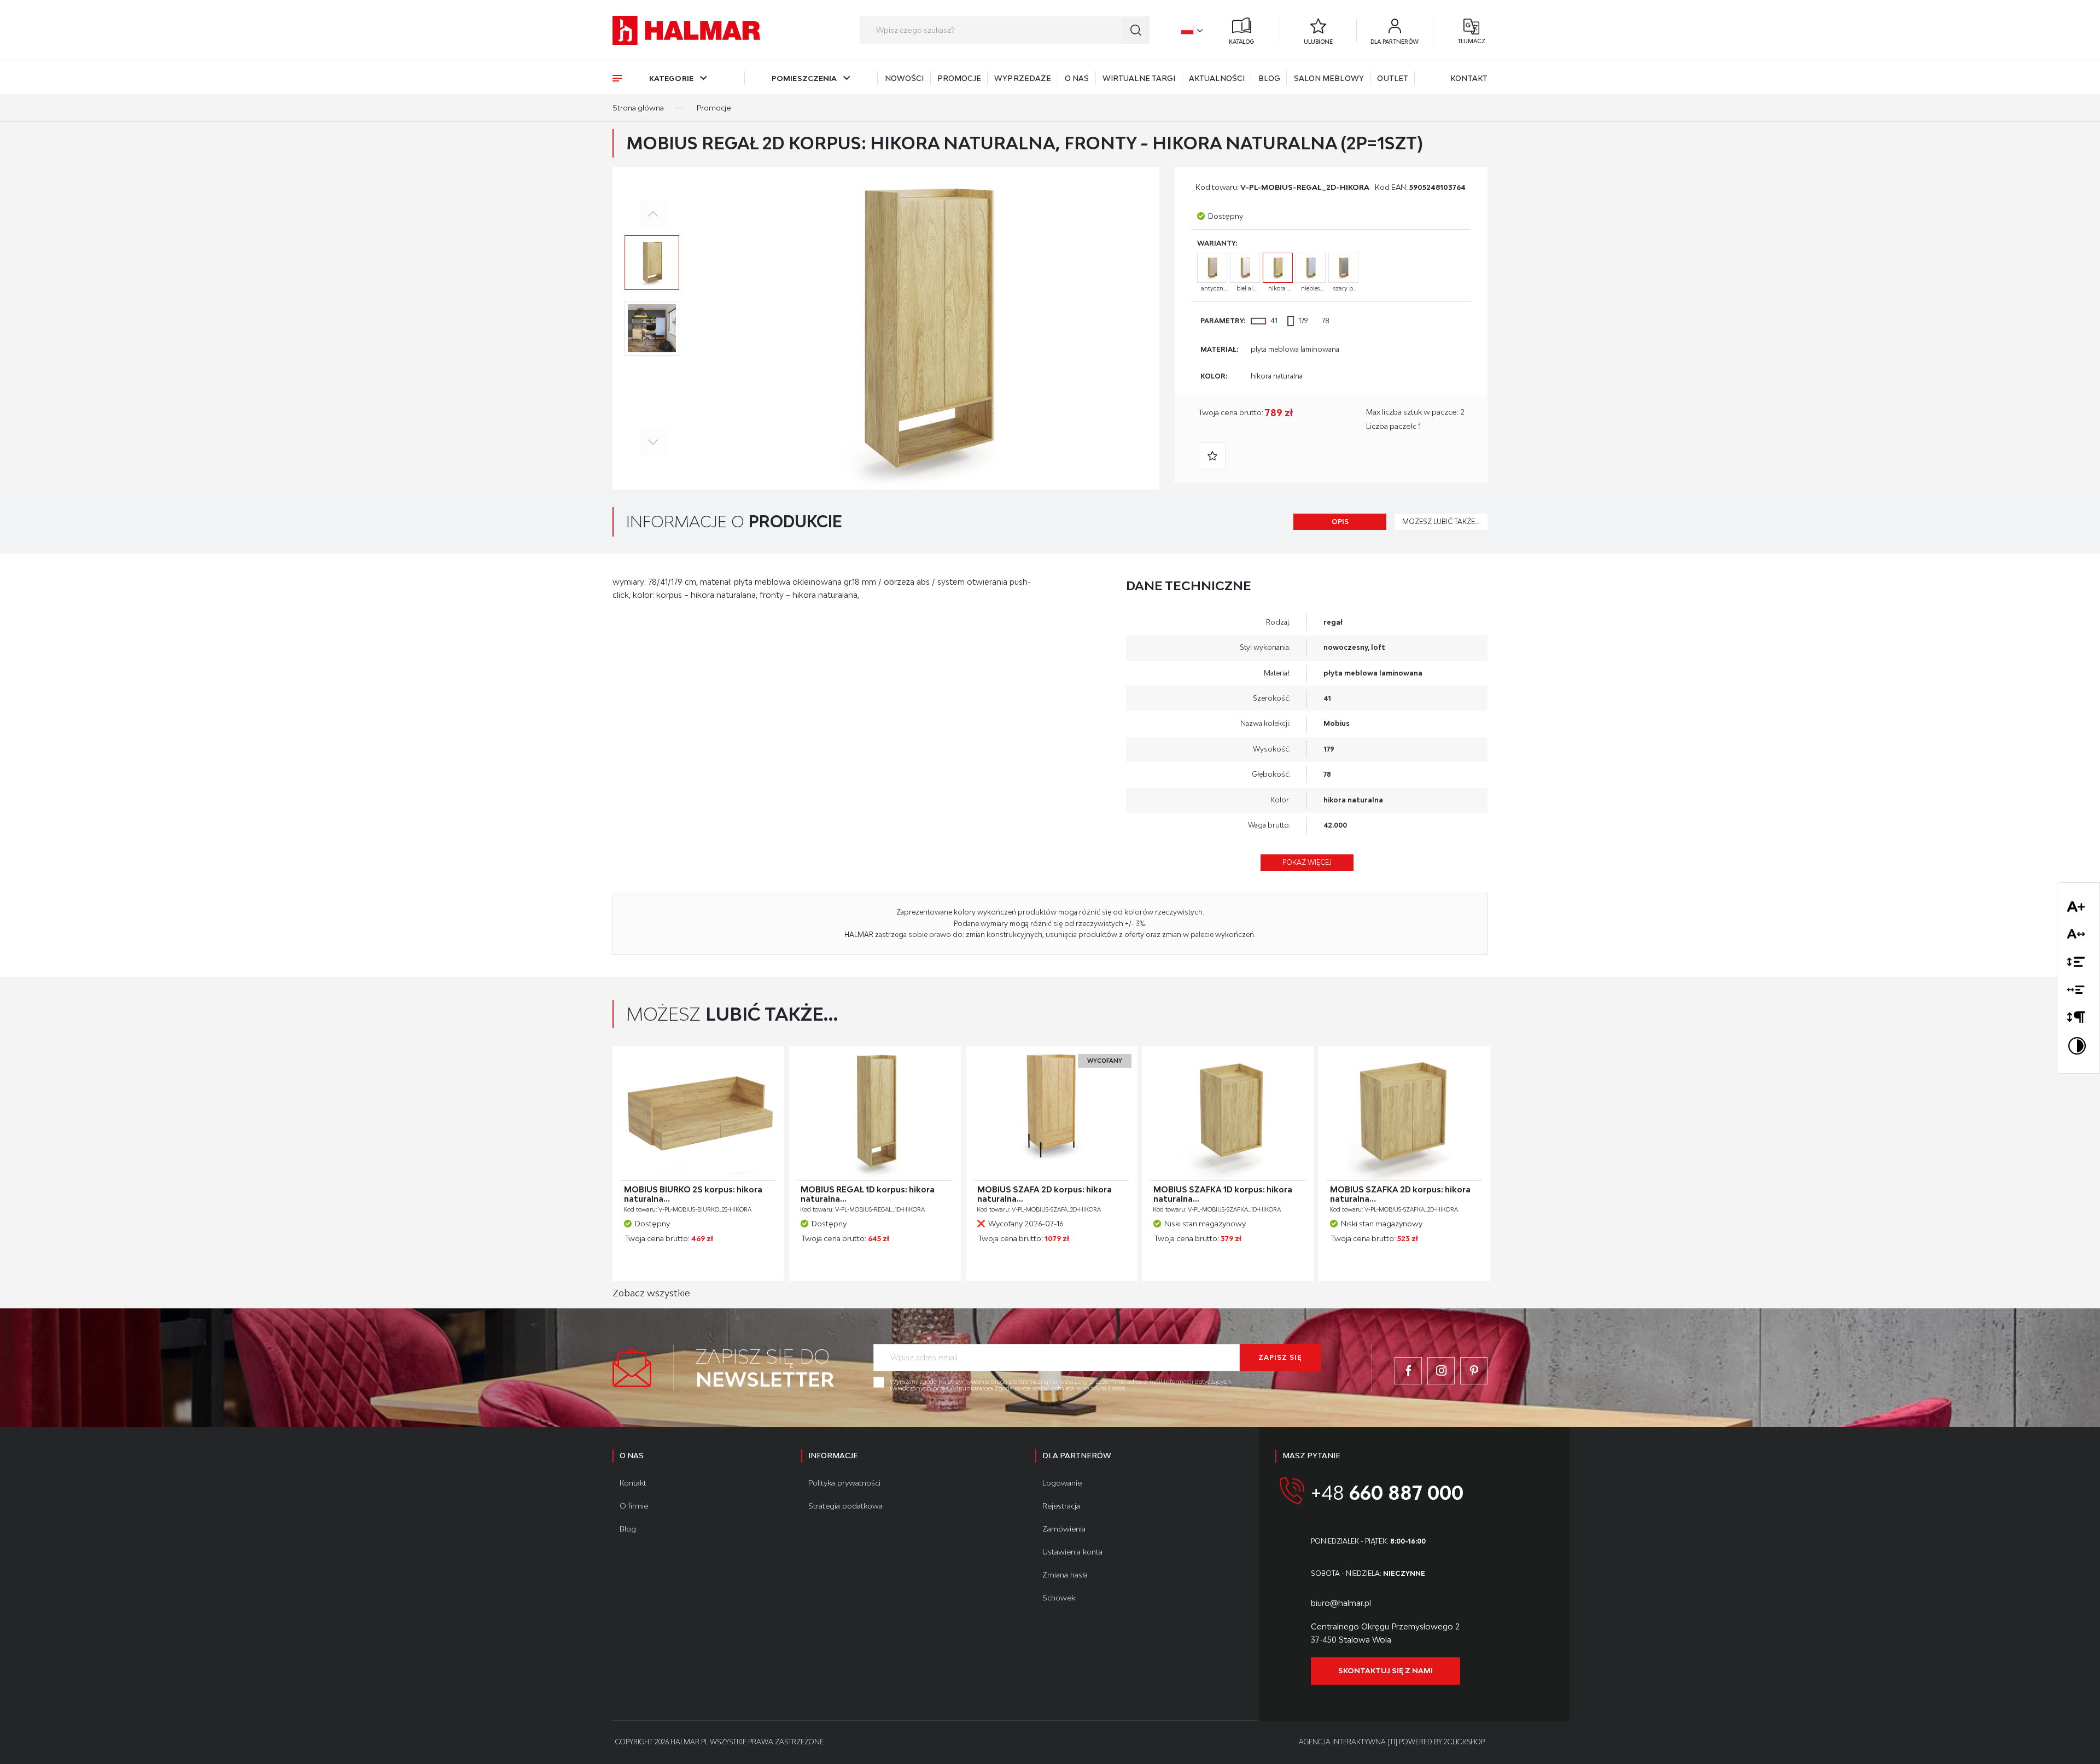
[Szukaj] (1136, 30)
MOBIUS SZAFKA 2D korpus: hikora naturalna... (1400, 1194)
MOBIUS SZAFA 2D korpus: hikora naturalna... (1045, 1194)
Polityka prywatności (844, 1483)
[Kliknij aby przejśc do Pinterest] (1474, 1371)
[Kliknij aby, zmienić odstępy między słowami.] (2078, 992)
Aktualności (1217, 78)
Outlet (1393, 78)
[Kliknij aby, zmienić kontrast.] (2078, 1047)
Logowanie (1062, 1483)
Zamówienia (1064, 1529)
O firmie (634, 1506)
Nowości (905, 78)
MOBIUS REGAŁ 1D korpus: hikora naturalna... (868, 1194)
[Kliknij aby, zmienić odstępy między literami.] (2078, 936)
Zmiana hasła (1065, 1575)
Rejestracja (1061, 1506)
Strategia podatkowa (845, 1506)
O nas (1077, 78)
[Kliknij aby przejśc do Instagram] (1441, 1371)
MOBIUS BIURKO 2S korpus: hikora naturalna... (693, 1194)
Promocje (959, 78)
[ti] (1392, 1742)
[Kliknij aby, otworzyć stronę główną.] (686, 30)
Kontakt (1469, 78)
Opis (1340, 522)
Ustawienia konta (1072, 1552)
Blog (1269, 78)
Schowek (1059, 1598)
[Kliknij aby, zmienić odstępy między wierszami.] (2078, 964)
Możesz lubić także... (1441, 522)
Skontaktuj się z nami (1386, 1670)
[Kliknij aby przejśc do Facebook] (1408, 1371)
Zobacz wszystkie (651, 1293)
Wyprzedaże (1023, 78)
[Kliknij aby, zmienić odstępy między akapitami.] (2078, 1019)
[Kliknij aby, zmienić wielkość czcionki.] (2078, 909)
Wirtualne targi (1139, 78)
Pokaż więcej (1307, 862)
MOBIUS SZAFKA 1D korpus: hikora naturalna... (1223, 1194)
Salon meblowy (1329, 78)
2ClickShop (1464, 1742)
